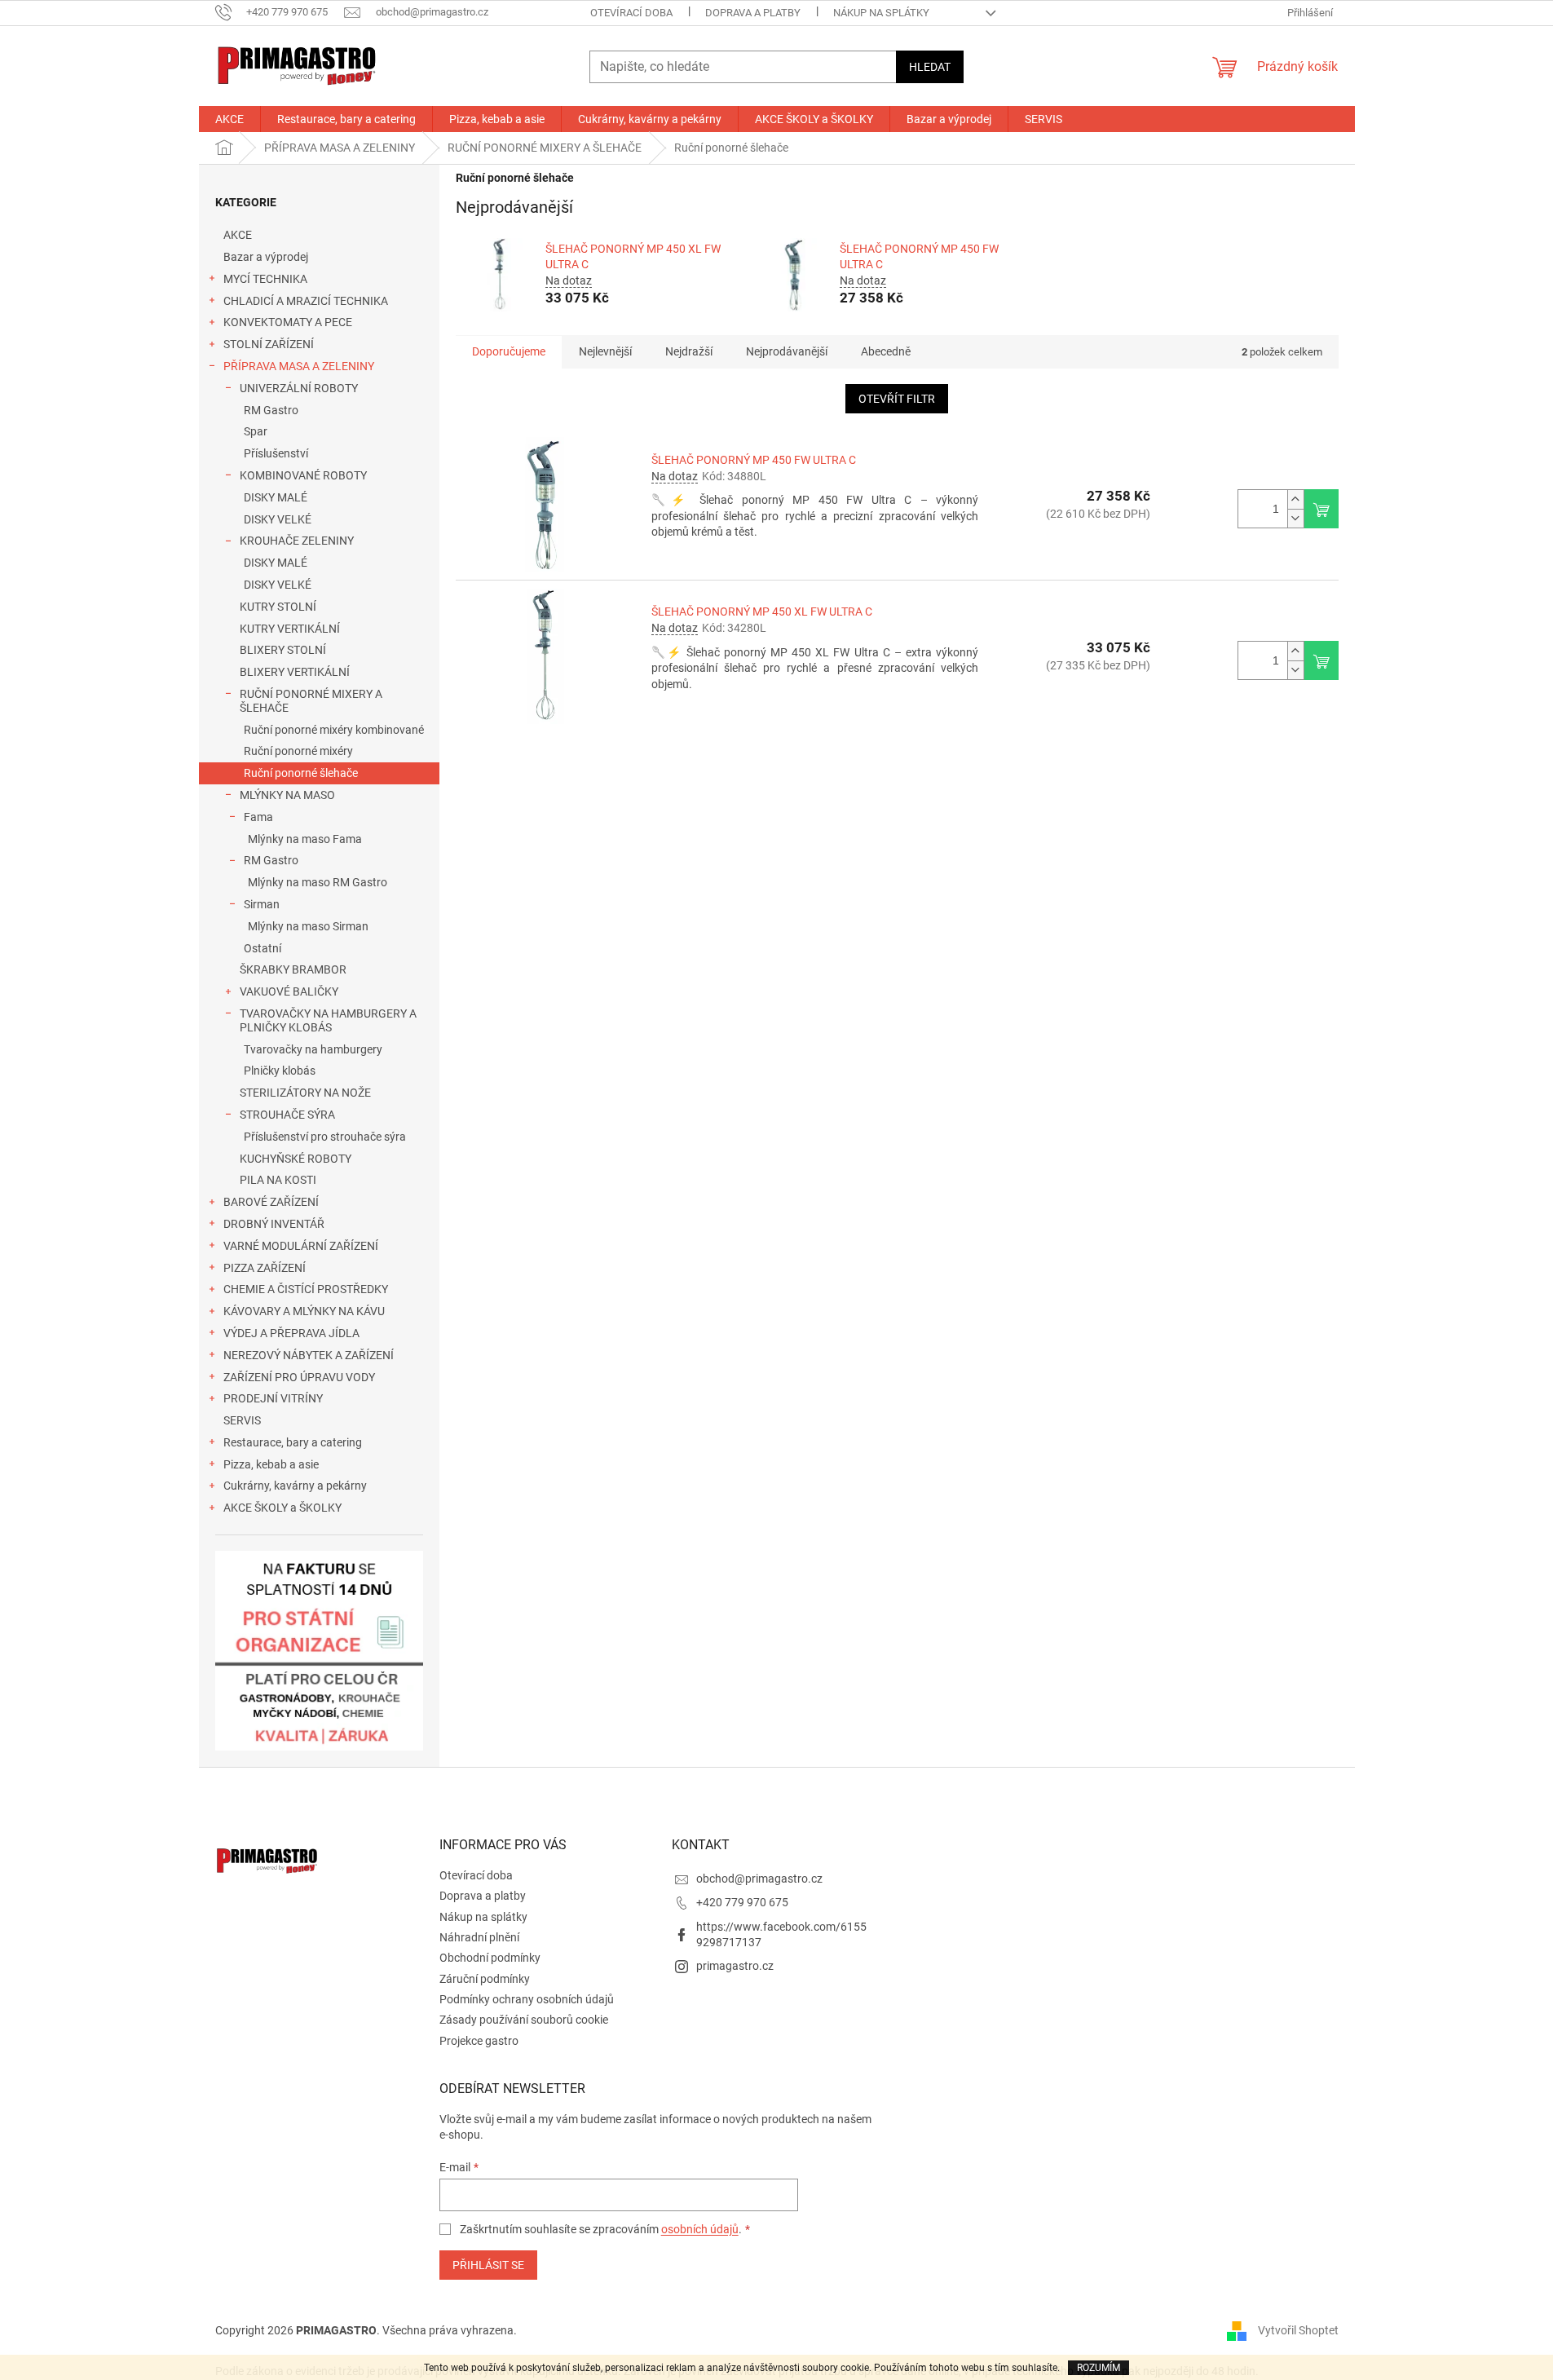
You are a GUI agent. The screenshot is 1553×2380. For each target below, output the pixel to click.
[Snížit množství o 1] (1295, 518)
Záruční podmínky (485, 1979)
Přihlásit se (488, 2265)
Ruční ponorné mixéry (298, 751)
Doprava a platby (753, 13)
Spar (256, 431)
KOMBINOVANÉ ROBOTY (303, 475)
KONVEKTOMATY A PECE (288, 322)
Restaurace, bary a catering (293, 1442)
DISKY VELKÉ (278, 519)
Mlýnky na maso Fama (305, 839)
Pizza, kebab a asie (271, 1464)
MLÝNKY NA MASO (287, 795)
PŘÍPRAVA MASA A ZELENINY (299, 366)
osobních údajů (700, 2229)
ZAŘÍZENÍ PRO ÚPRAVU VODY (299, 1377)
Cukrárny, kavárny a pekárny (295, 1486)
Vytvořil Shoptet (1298, 2329)
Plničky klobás (280, 1071)
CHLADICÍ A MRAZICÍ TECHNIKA (306, 301)
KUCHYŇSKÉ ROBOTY (296, 1159)
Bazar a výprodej (266, 257)
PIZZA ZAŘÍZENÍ (265, 1268)
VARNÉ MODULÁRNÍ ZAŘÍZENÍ (301, 1246)
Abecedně (886, 351)
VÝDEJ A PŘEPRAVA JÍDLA (291, 1333)
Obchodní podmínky (490, 1958)
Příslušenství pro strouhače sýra (325, 1137)
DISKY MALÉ (276, 497)
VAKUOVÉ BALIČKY (289, 991)
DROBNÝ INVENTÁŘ (274, 1224)
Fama (258, 817)
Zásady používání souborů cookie (524, 2020)
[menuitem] (229, 119)
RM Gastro (271, 410)
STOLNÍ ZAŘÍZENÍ (269, 344)
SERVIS (242, 1420)
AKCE (238, 235)
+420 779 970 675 (742, 1902)
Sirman (262, 904)
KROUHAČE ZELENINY (297, 541)
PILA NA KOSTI (278, 1180)
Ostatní (263, 948)
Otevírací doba (631, 13)
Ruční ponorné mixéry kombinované (334, 730)
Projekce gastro (479, 2041)
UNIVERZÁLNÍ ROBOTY (299, 388)
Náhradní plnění (479, 1937)
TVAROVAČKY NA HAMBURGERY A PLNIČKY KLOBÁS (328, 1020)
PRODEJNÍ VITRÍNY (273, 1398)
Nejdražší (689, 351)
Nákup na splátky (881, 13)
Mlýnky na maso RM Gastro (318, 882)
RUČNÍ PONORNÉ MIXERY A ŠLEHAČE (311, 701)
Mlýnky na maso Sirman (308, 926)
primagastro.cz (735, 1966)
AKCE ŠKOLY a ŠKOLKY (282, 1508)
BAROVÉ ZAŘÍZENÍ (271, 1202)
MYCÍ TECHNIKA (265, 279)
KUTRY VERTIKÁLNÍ (290, 629)
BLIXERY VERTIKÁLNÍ (295, 672)
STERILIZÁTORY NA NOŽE (305, 1093)
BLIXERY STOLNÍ (283, 650)
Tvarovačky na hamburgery (313, 1049)
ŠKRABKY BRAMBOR (293, 969)
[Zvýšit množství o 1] (1295, 499)
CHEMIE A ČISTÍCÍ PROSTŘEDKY (306, 1289)
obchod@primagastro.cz (759, 1879)
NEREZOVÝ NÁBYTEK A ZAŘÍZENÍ (309, 1355)
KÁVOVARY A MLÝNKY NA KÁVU (304, 1311)
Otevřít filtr (897, 399)
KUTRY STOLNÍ (278, 607)
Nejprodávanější (787, 351)
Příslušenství (276, 453)
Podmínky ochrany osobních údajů (527, 1999)
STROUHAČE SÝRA (287, 1115)
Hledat (930, 67)
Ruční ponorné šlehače (301, 773)
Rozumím (1099, 2368)
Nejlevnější (605, 351)
